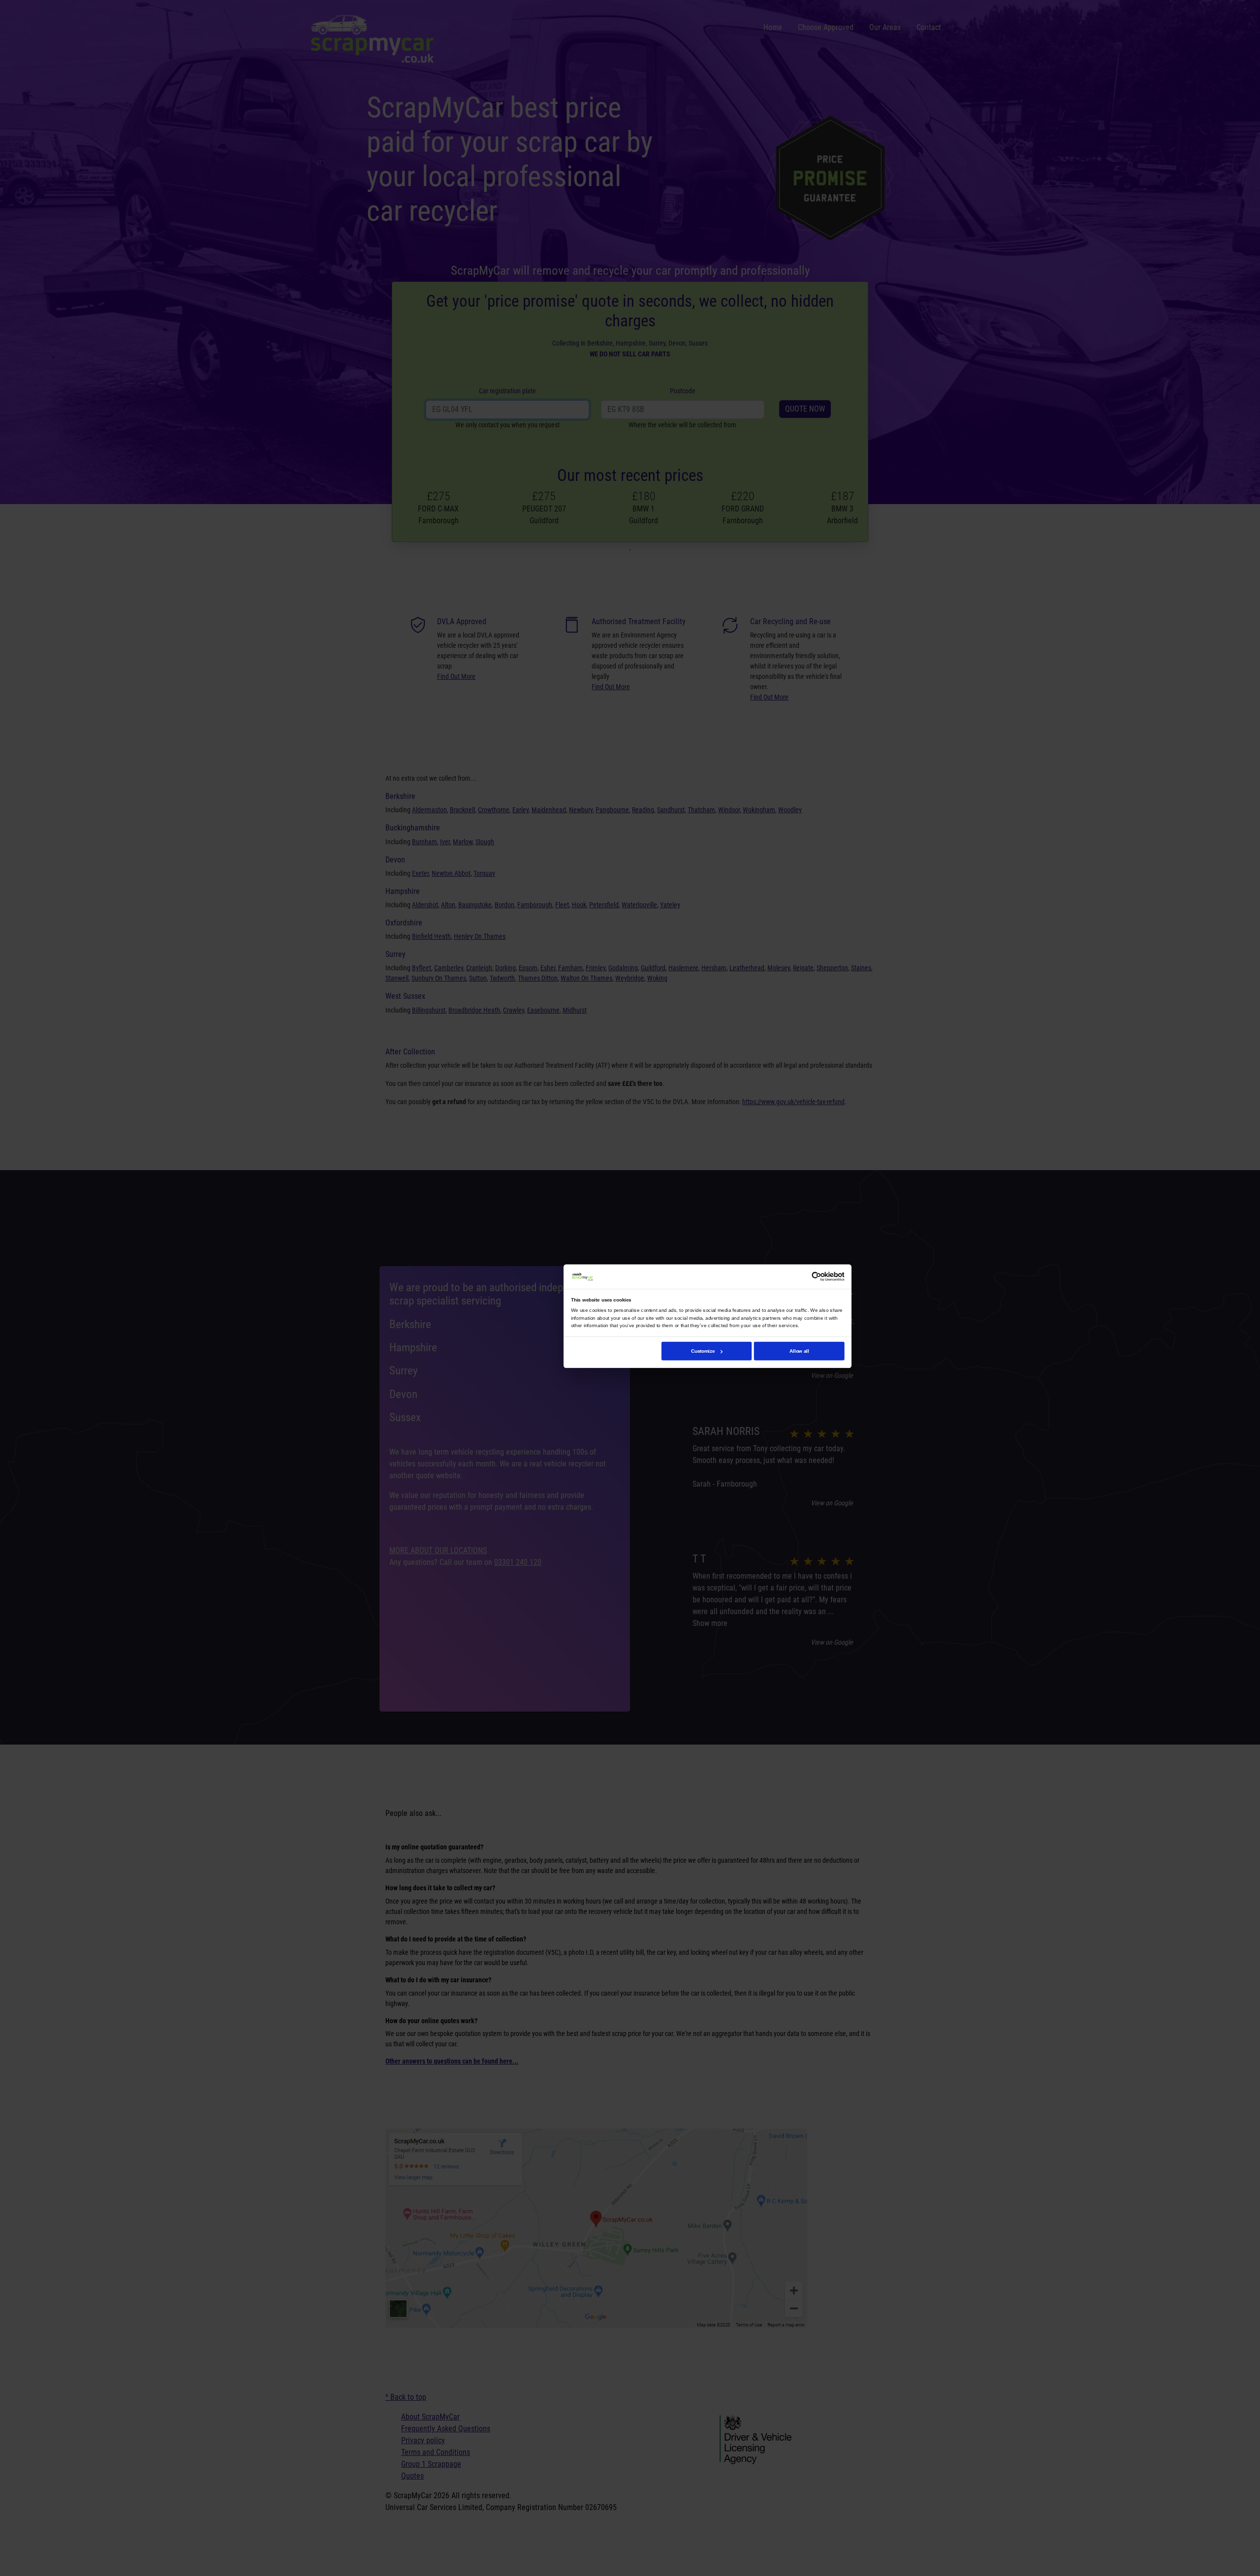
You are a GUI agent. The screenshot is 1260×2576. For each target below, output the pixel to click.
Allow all (799, 1351)
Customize (703, 1351)
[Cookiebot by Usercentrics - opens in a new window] (817, 1276)
